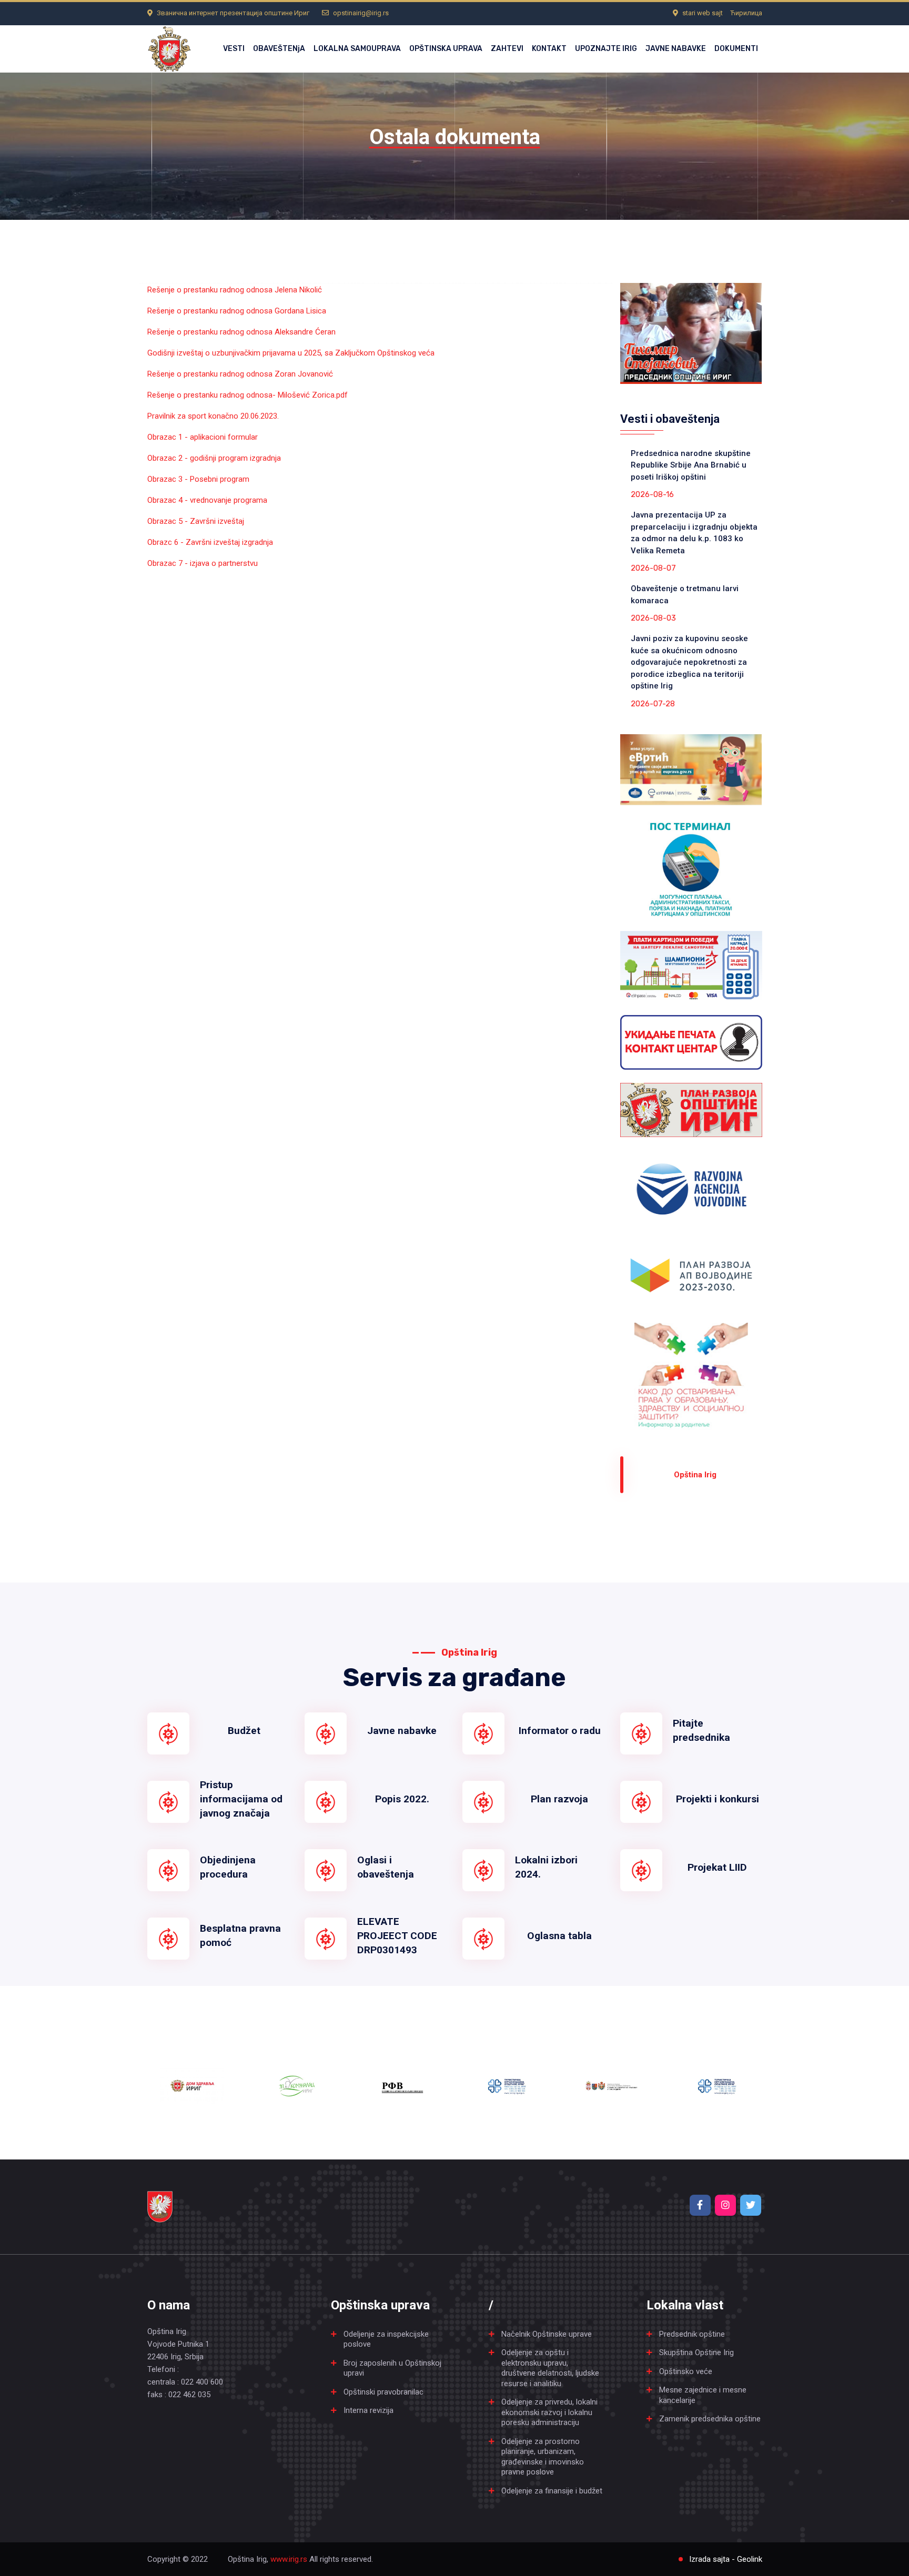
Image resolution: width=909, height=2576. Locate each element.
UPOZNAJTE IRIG (606, 49)
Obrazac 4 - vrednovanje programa (207, 500)
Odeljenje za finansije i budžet (552, 2491)
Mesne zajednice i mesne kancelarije (703, 2395)
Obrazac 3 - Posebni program (198, 479)
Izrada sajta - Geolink (726, 2559)
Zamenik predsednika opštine (710, 2419)
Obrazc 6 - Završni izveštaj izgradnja (210, 542)
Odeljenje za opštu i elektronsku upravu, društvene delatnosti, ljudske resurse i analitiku (550, 2368)
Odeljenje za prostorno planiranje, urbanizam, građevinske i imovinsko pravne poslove (543, 2457)
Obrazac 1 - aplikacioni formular (203, 437)
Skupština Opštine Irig (696, 2352)
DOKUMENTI (736, 49)
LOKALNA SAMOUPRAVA (357, 49)
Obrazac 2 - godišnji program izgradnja (214, 458)
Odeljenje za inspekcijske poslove (386, 2339)
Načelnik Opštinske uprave (547, 2334)
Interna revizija (368, 2410)
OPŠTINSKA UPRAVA (446, 49)
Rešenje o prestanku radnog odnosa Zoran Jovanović (240, 374)
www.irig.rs (289, 2559)
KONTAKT (549, 49)
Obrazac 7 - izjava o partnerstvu (203, 563)
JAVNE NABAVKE (676, 49)
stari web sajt (703, 13)
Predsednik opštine (692, 2334)
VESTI (234, 49)
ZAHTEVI (507, 49)
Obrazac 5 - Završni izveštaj (196, 521)
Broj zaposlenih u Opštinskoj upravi (392, 2368)
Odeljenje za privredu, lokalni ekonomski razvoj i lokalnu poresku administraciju (549, 2412)
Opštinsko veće (686, 2371)
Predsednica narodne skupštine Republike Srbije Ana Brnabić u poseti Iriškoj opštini (691, 465)
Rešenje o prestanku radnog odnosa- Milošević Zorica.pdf (248, 395)
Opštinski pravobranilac (383, 2392)
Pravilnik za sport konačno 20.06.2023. (213, 416)
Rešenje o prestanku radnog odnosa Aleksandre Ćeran (241, 332)
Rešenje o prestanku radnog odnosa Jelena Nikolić (235, 290)
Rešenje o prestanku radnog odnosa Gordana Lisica (237, 311)
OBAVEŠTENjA (279, 49)
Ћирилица (746, 13)
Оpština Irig (695, 1475)
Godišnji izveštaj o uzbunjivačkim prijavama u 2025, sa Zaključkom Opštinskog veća (291, 353)
